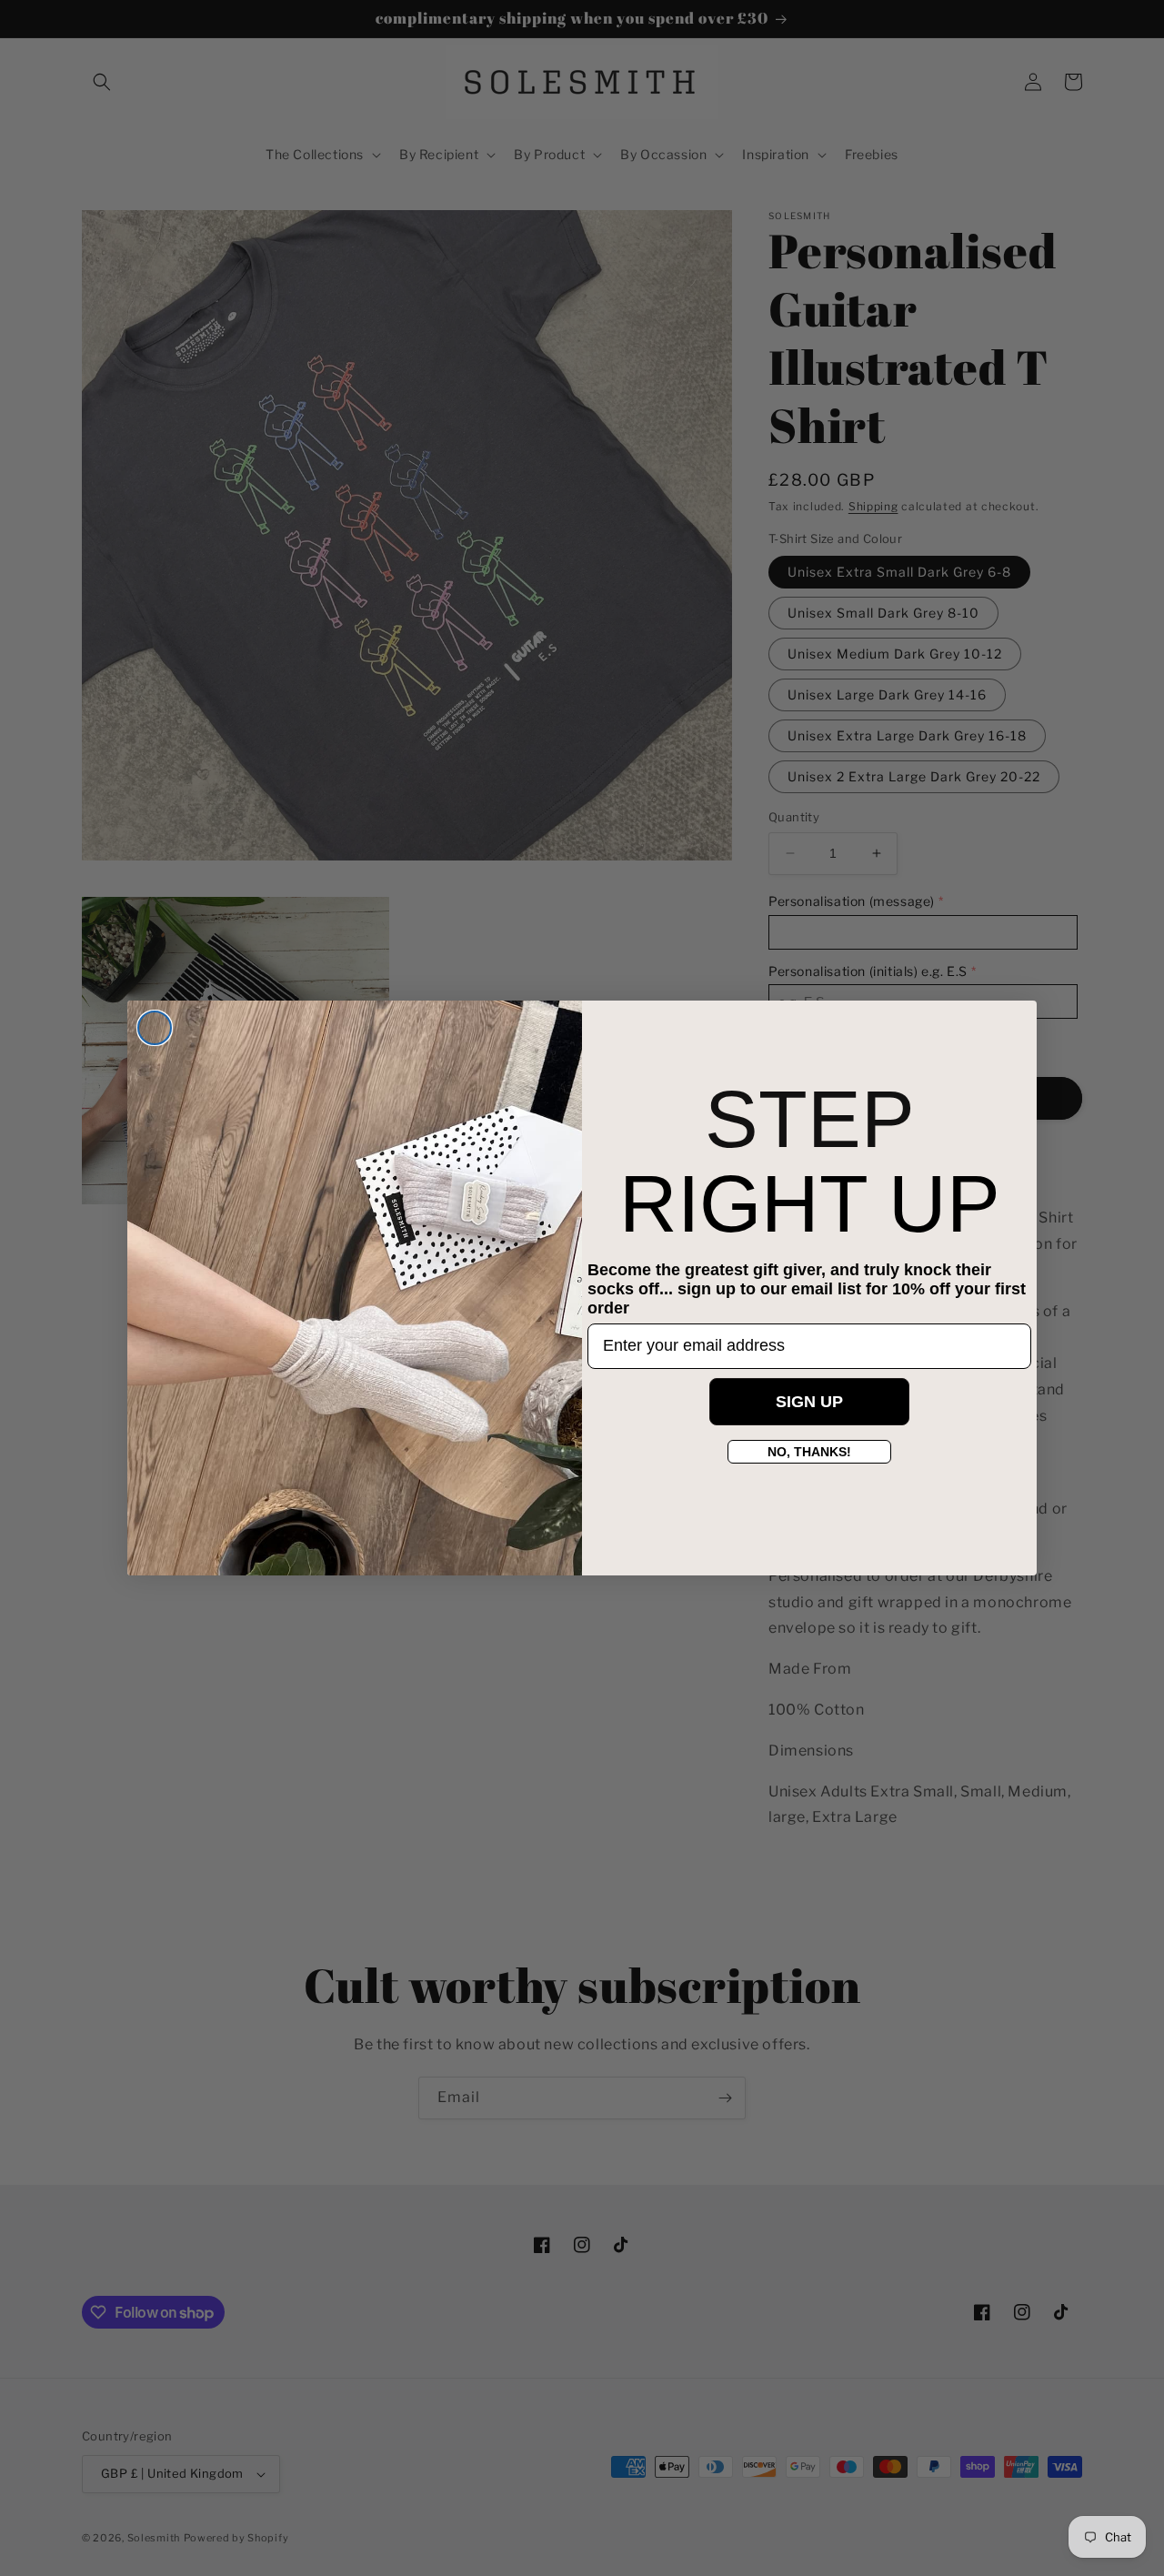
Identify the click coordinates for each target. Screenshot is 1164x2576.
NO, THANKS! (809, 1452)
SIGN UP (809, 1402)
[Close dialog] (155, 1028)
